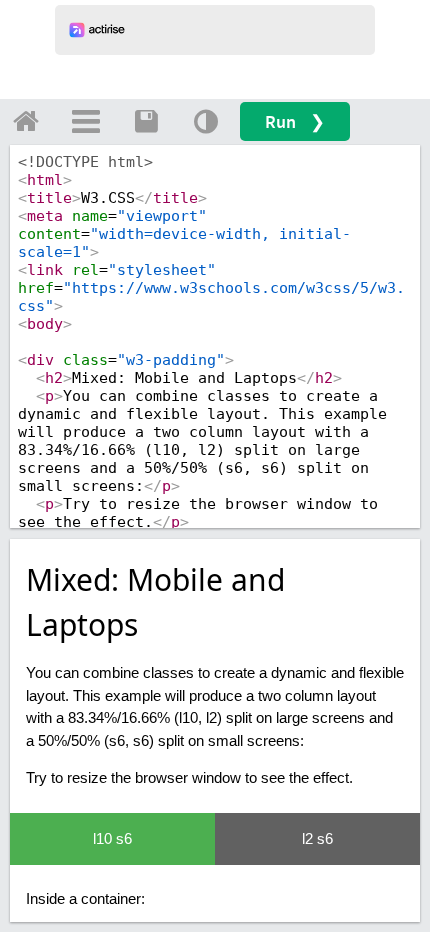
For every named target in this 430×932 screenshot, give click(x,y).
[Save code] (146, 121)
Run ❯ (295, 121)
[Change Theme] (206, 121)
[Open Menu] (86, 121)
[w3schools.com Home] (26, 121)
